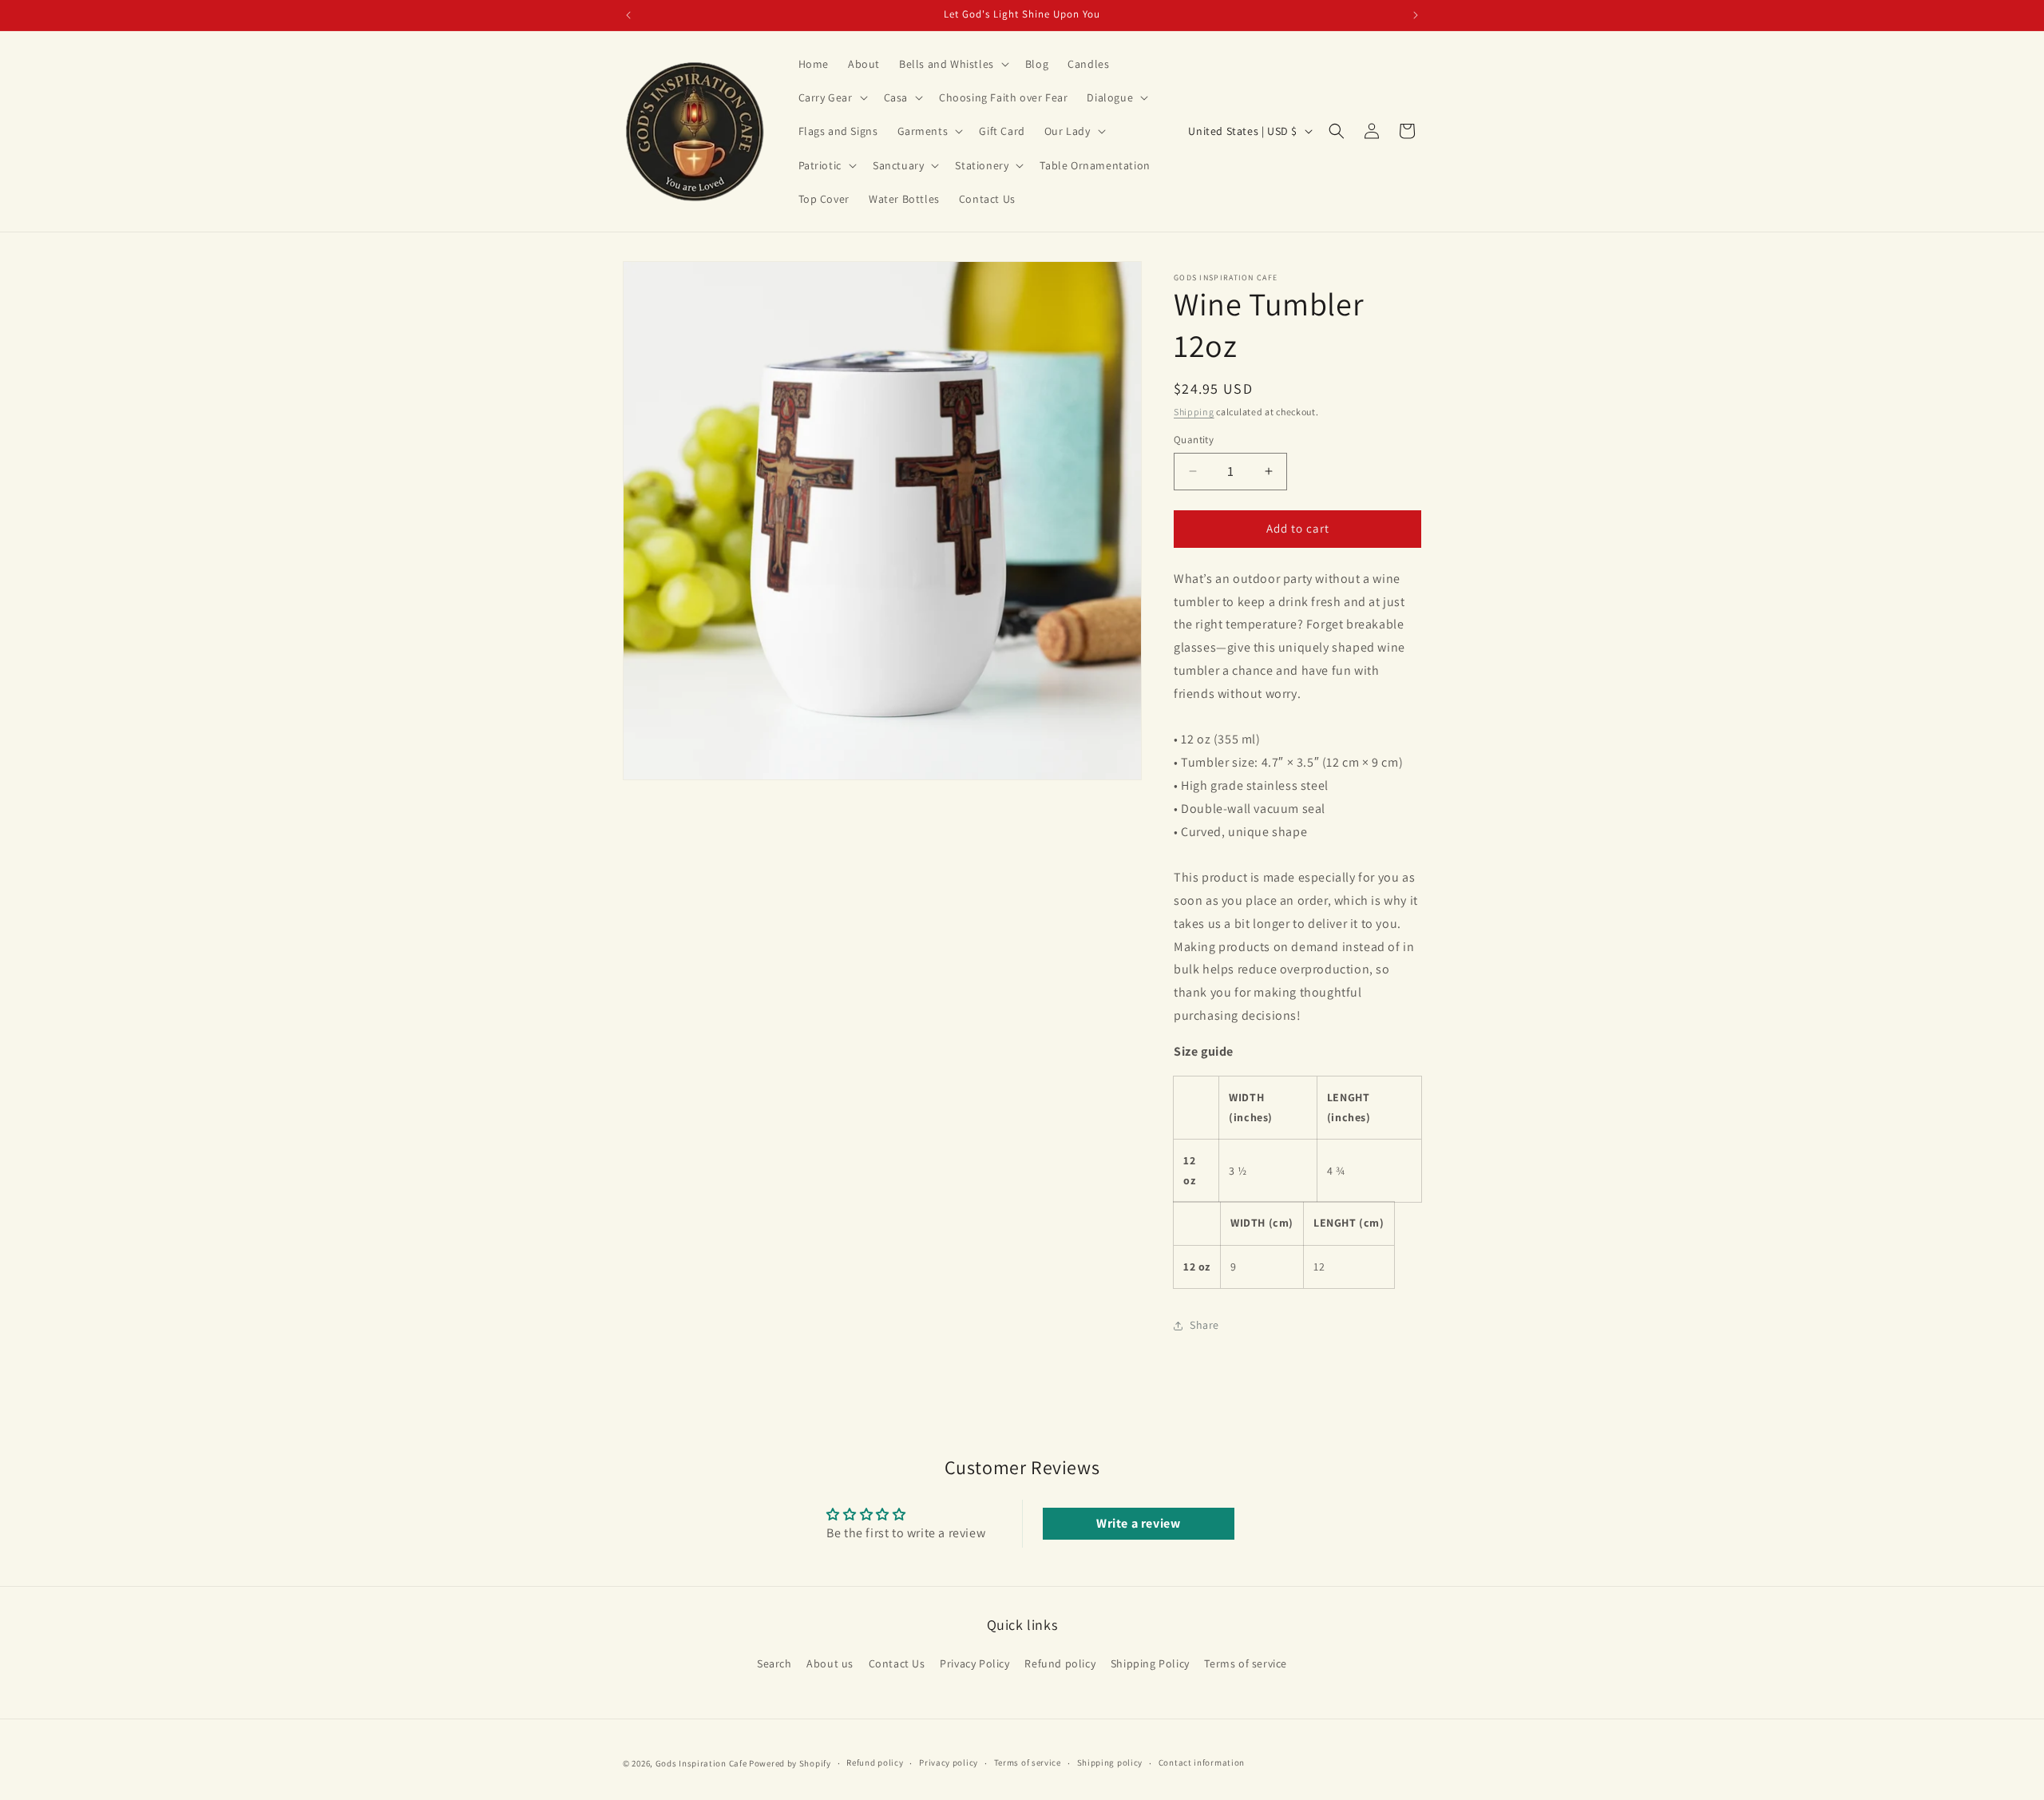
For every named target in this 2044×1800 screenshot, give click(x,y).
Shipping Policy (1150, 1664)
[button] (953, 64)
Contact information (1202, 1763)
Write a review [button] (1138, 1523)
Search (774, 1664)
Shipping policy (1110, 1763)
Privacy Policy (974, 1664)
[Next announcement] (1416, 15)
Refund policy (1060, 1664)
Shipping (1194, 412)
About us (830, 1664)
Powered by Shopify (790, 1763)
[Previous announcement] (628, 15)
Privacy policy (949, 1763)
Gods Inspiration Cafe (701, 1763)
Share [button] (1204, 1325)
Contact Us (897, 1664)
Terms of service (1246, 1664)
